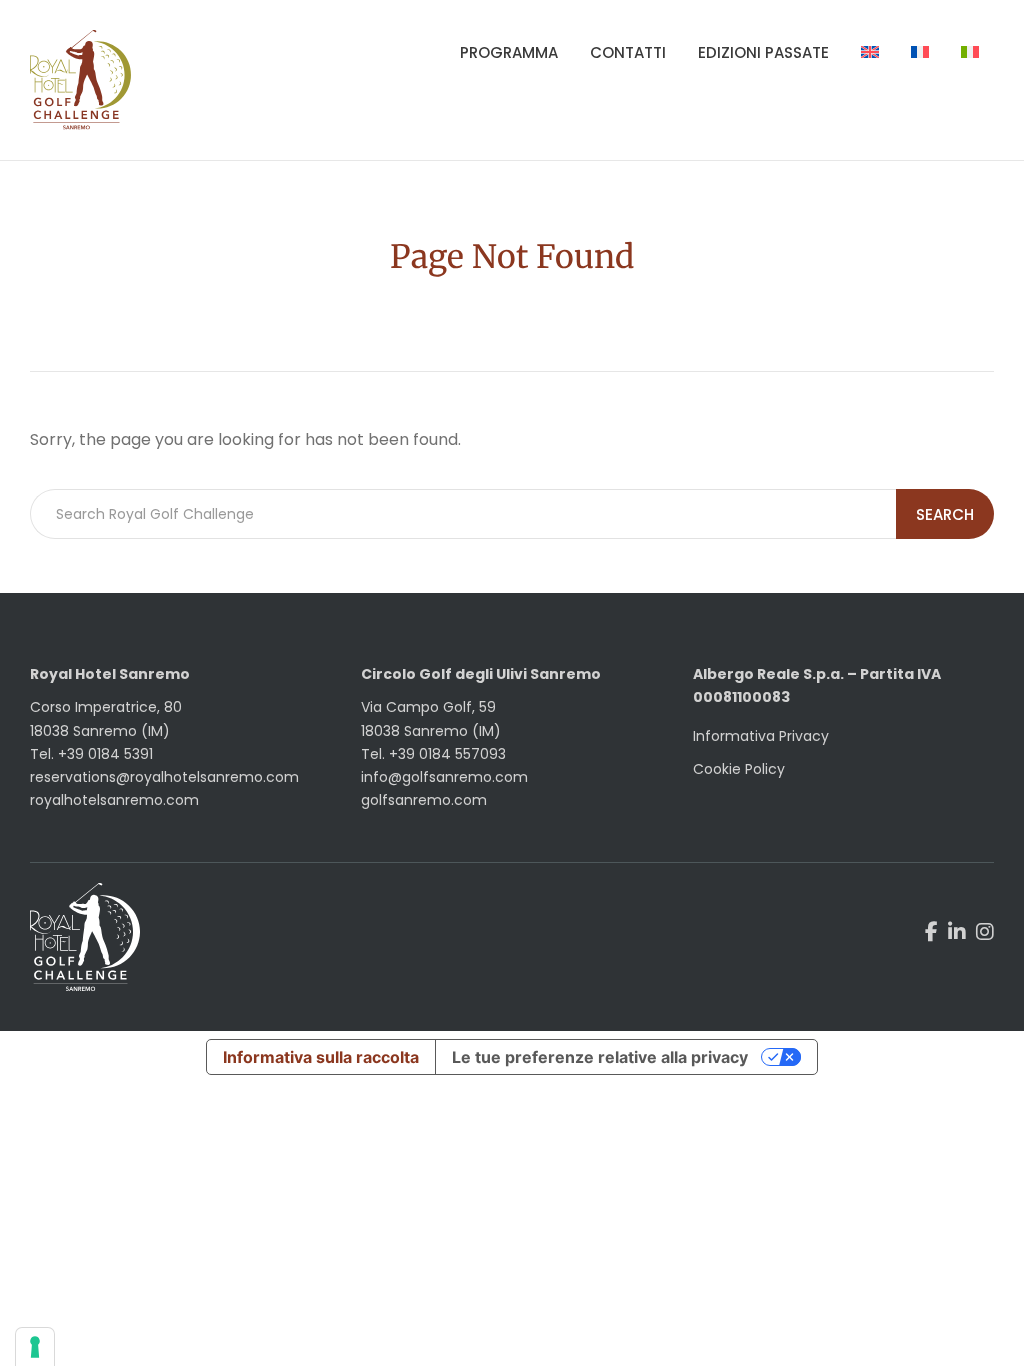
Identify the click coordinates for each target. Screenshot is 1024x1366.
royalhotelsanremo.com (114, 800)
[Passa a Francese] (920, 53)
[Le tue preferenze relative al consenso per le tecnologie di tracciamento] (35, 1347)
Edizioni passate (763, 52)
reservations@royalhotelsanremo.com (164, 777)
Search (945, 514)
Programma (509, 52)
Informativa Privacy (761, 736)
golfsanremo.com (424, 800)
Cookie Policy (739, 769)
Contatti (628, 52)
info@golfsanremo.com (444, 777)
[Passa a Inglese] (870, 53)
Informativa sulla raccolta (321, 1057)
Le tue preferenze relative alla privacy (600, 1057)
